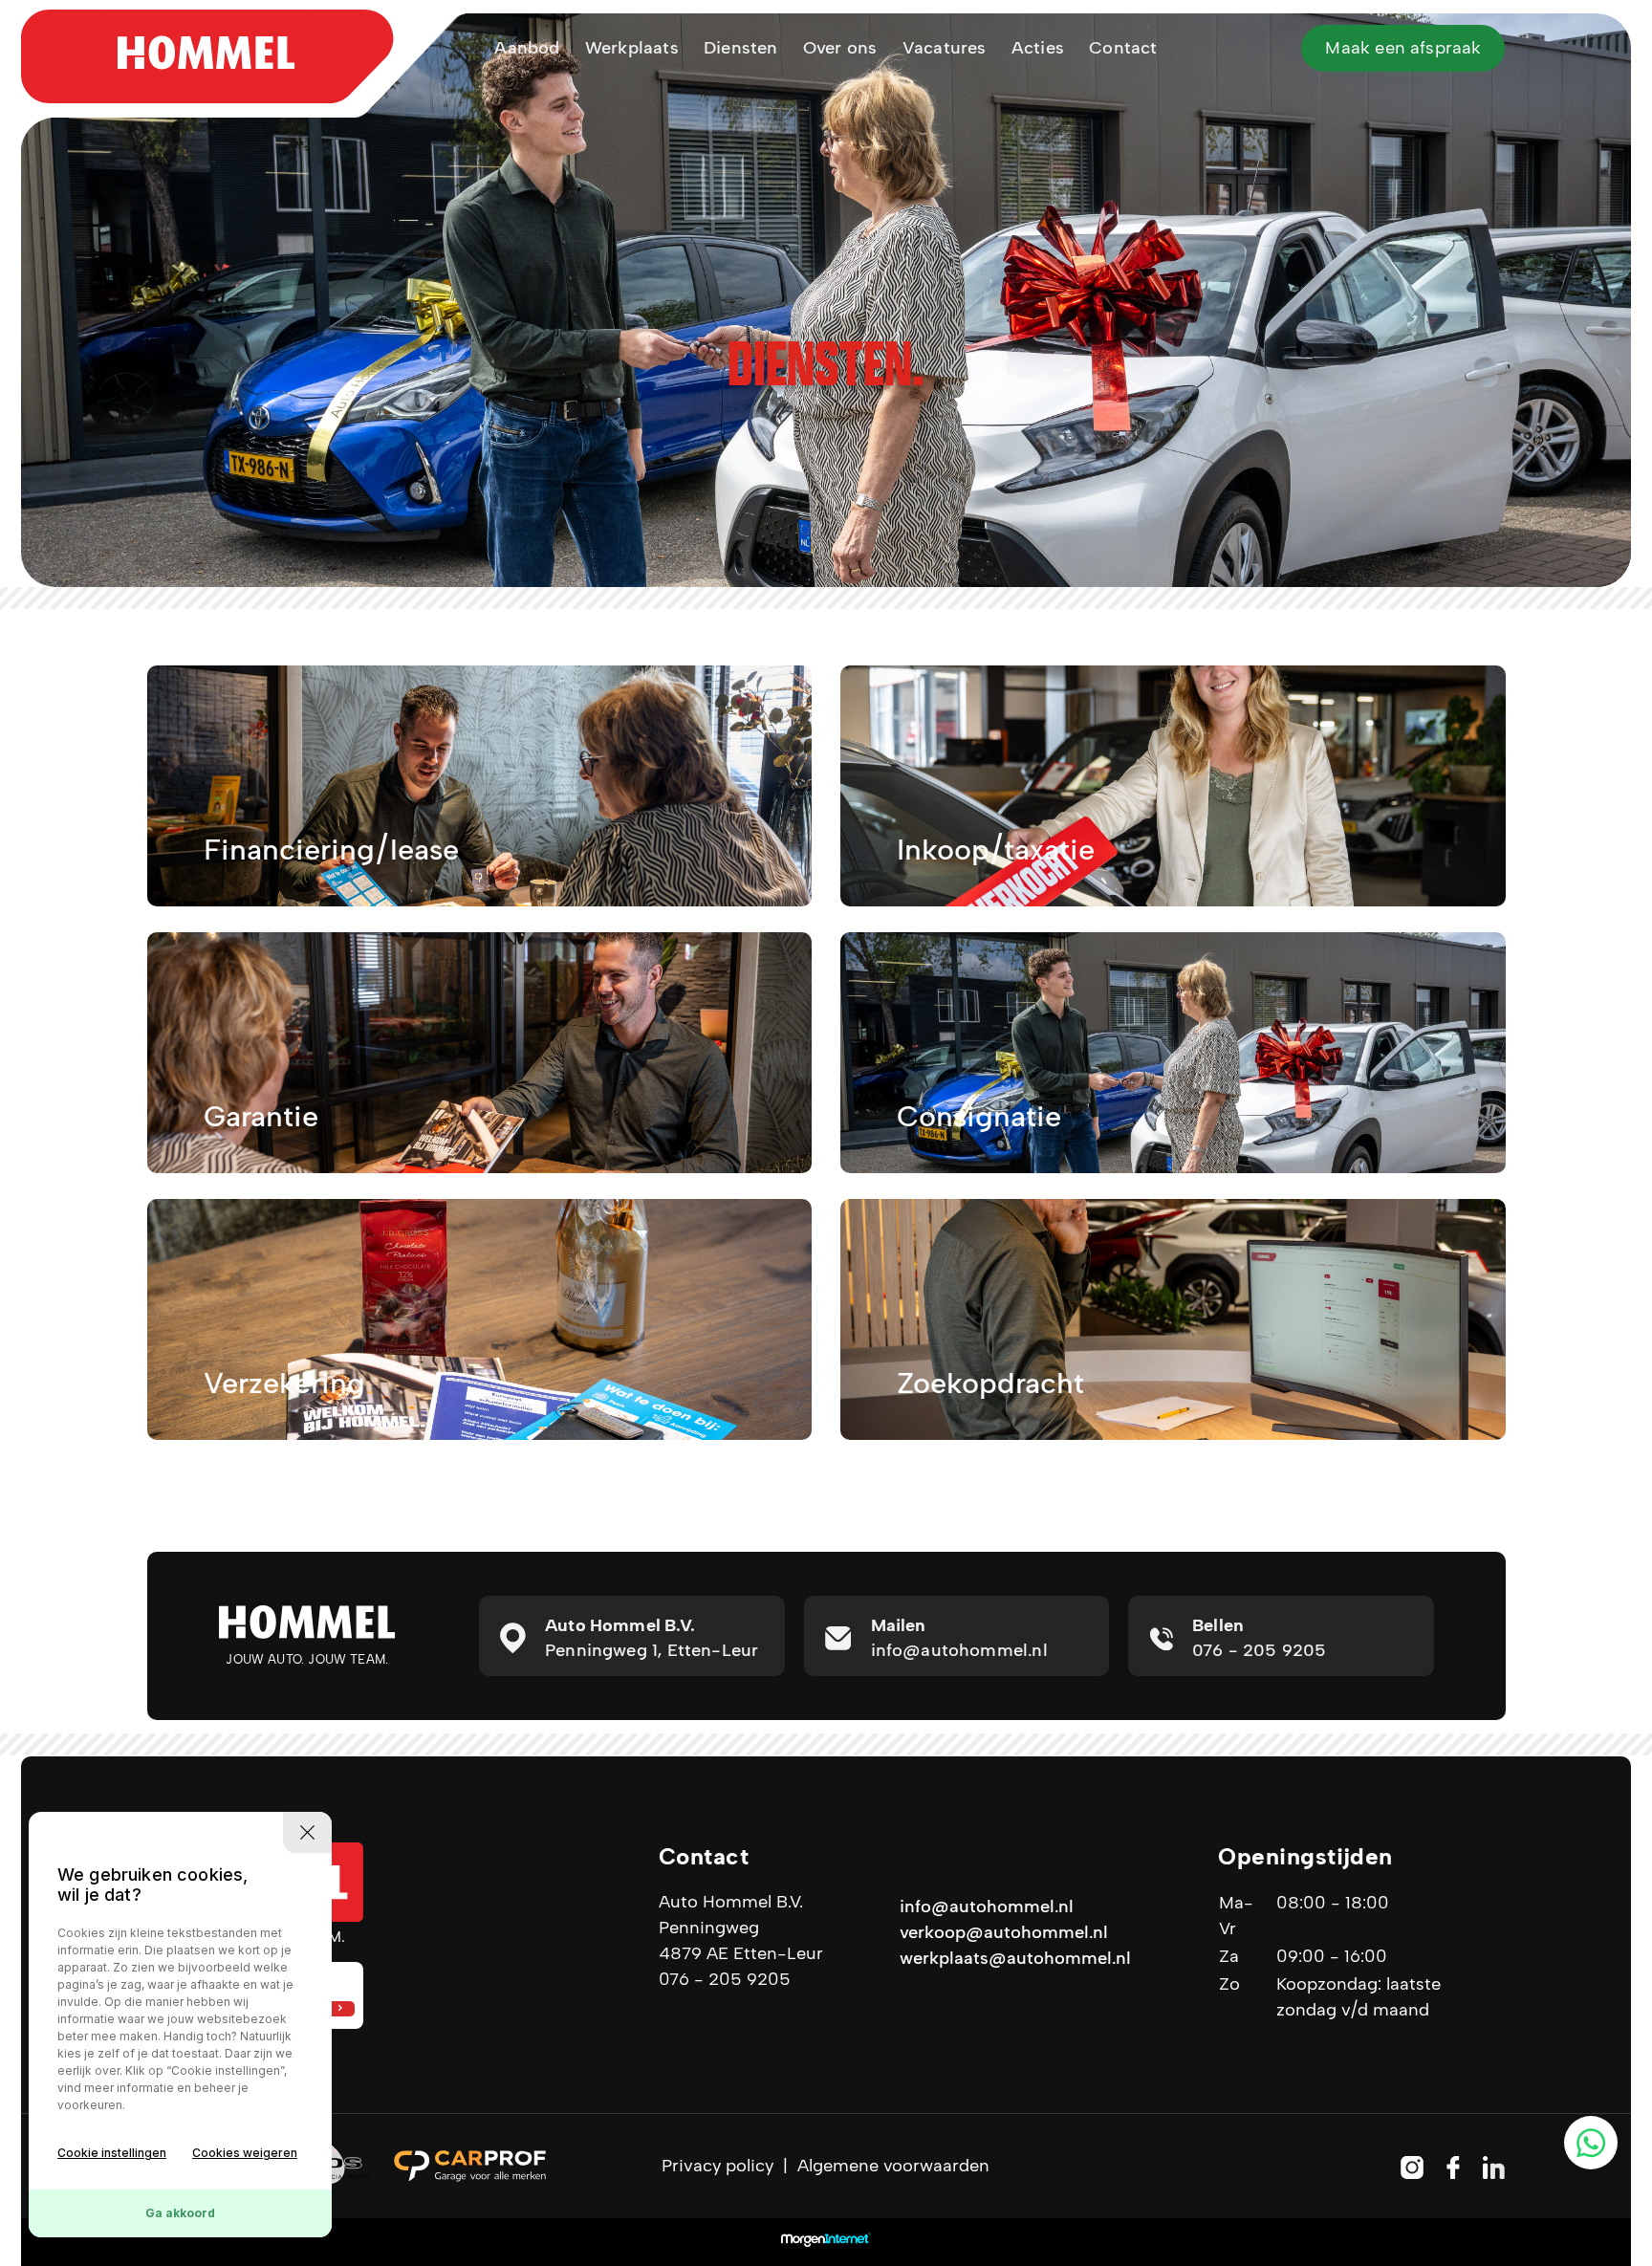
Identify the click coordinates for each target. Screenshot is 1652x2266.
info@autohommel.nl (987, 1906)
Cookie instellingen (112, 2153)
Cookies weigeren (245, 2153)
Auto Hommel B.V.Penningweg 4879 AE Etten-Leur (741, 1928)
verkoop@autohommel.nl (1004, 1932)
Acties (1038, 48)
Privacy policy (717, 2166)
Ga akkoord (180, 2213)
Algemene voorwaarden (893, 2166)
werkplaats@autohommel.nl (1015, 1958)
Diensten (740, 48)
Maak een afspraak (1403, 48)
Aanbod (527, 48)
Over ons (840, 48)
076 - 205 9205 (725, 1979)
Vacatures (945, 48)
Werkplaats (632, 48)
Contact (1123, 48)
